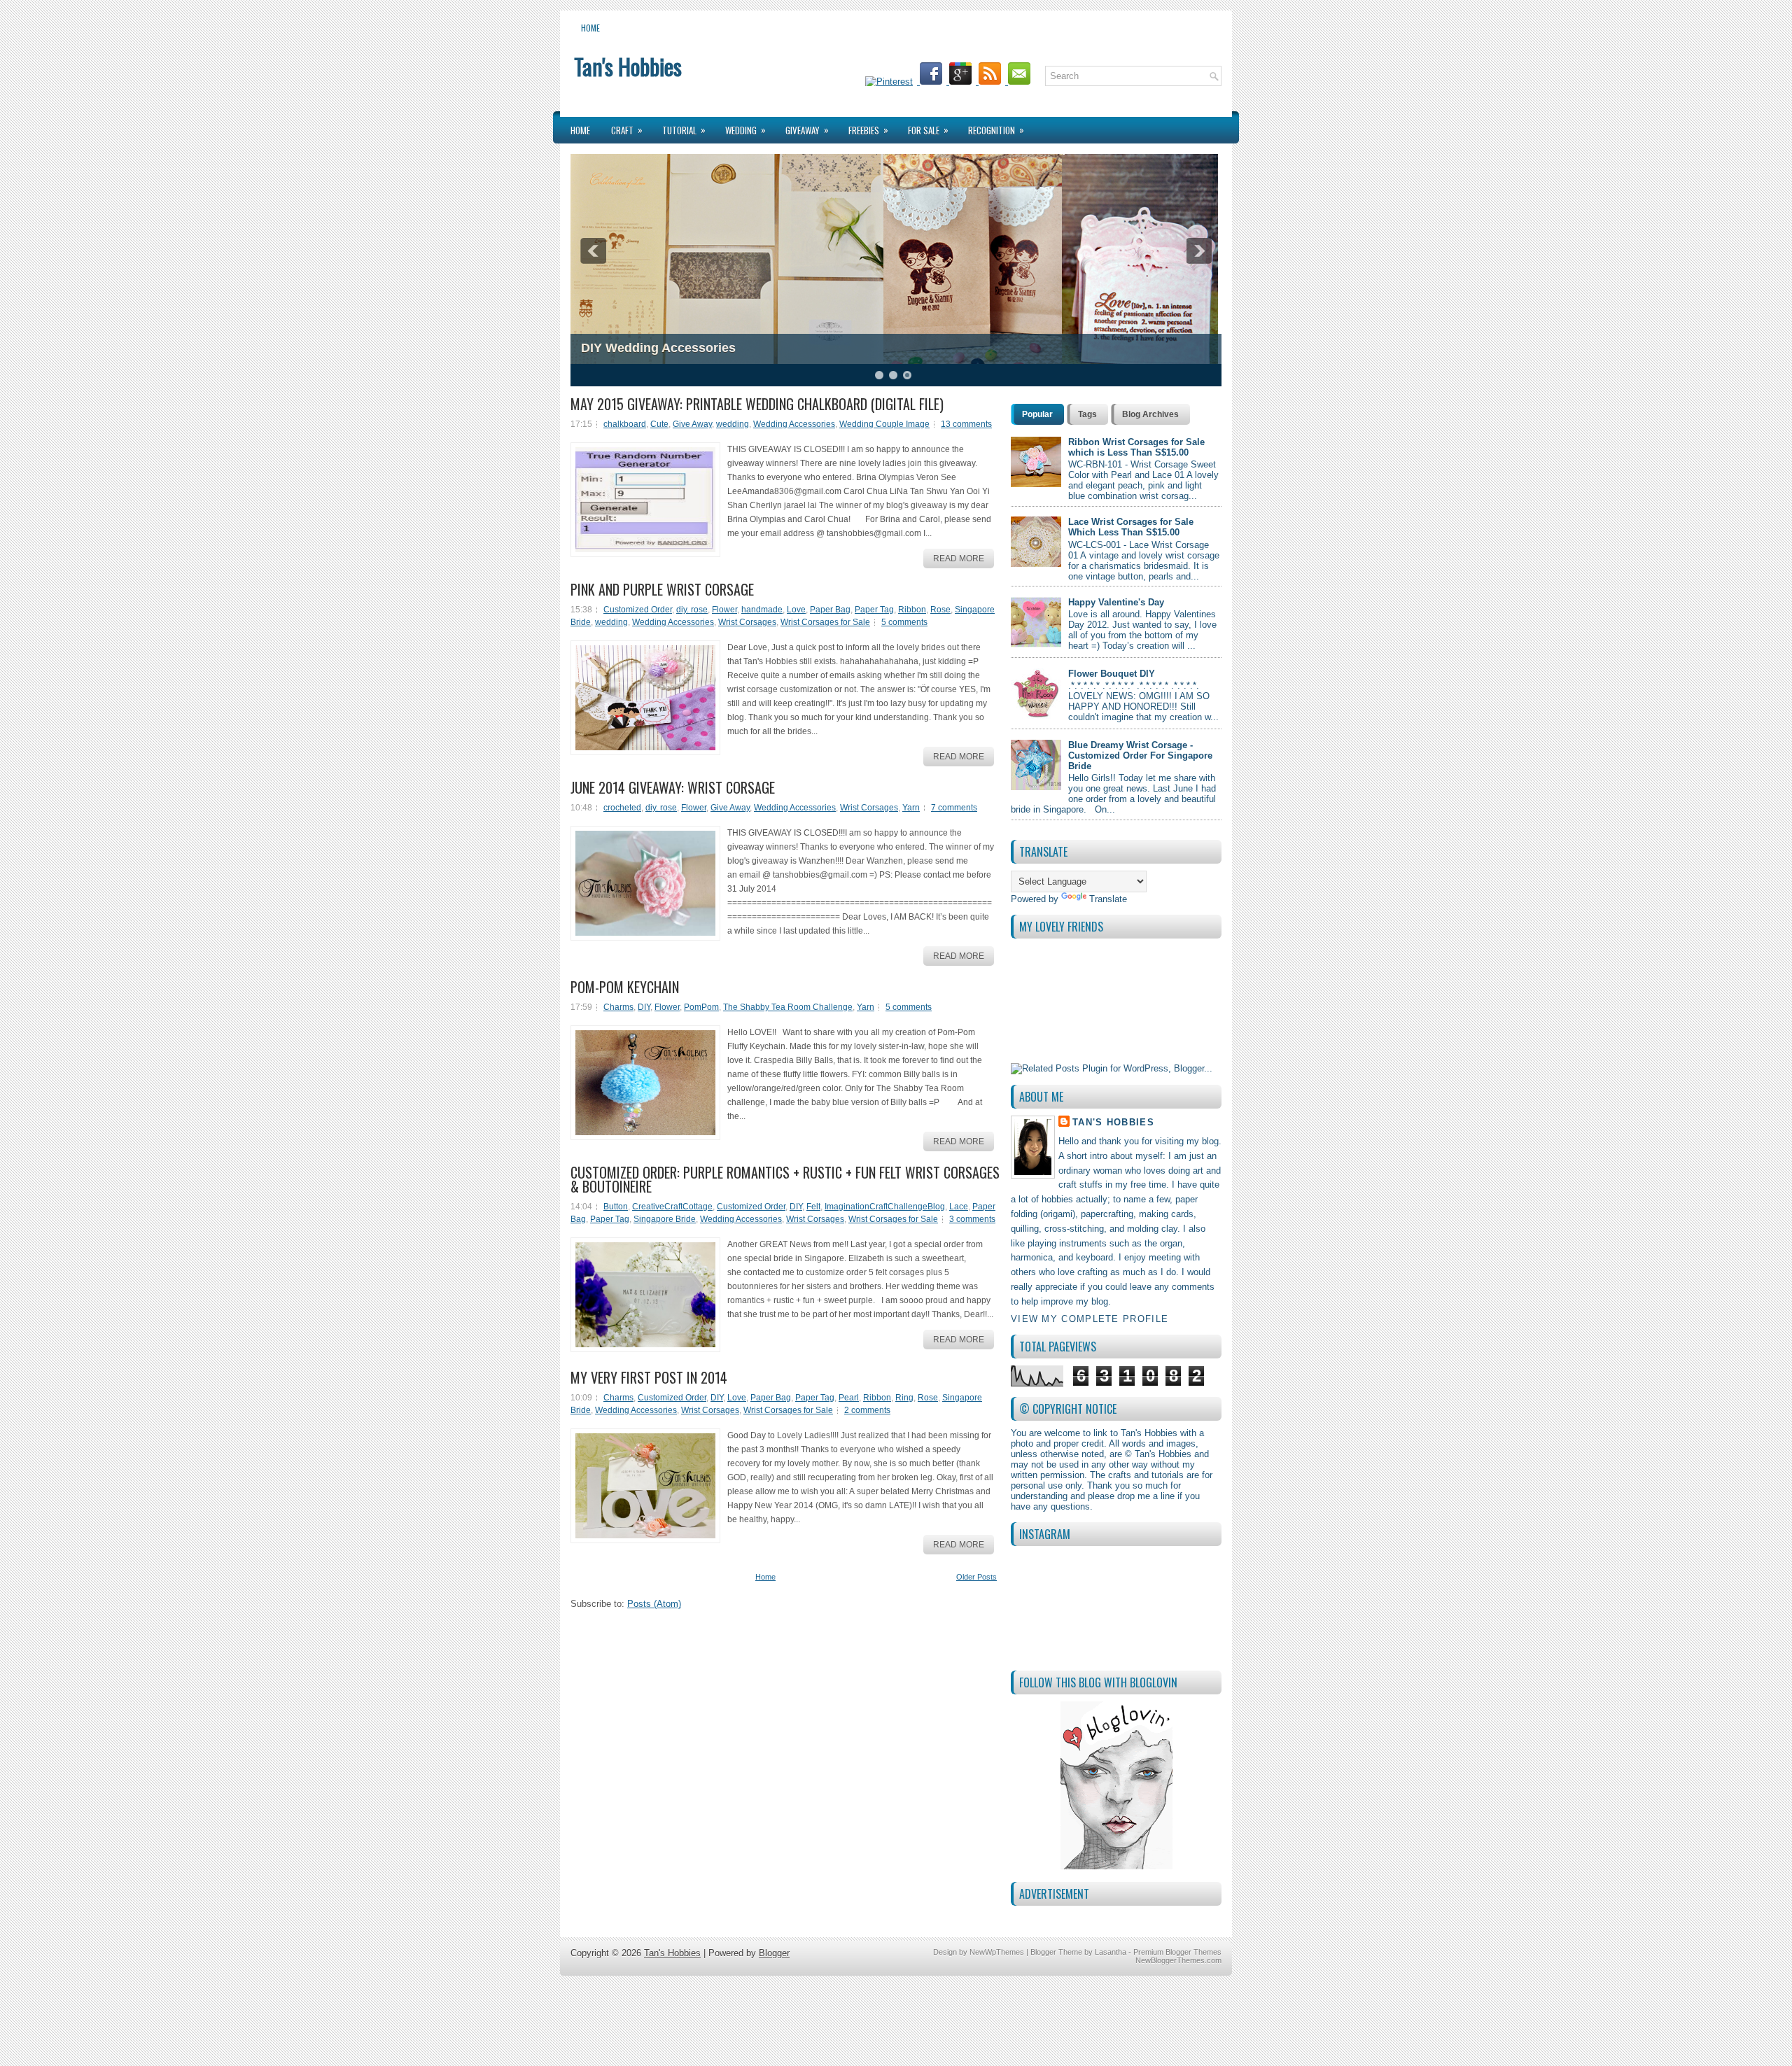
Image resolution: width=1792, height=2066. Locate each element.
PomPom (701, 1007)
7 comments (954, 808)
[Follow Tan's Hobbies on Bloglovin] (1116, 1786)
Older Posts (976, 1577)
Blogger (774, 1953)
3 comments (972, 1219)
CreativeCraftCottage (672, 1207)
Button (616, 1207)
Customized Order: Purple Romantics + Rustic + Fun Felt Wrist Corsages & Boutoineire (785, 1179)
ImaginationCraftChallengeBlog (885, 1207)
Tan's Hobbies (628, 66)
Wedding (745, 130)
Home (590, 28)
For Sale (928, 130)
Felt (813, 1207)
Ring (904, 1398)
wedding (733, 424)
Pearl (849, 1398)
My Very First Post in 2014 (649, 1377)
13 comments (966, 424)
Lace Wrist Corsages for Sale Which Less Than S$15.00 (1131, 527)
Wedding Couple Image (884, 424)
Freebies (868, 130)
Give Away (692, 424)
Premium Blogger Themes (1177, 1952)
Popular (1037, 414)
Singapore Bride (665, 1219)
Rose (940, 610)
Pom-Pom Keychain (625, 987)
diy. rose (692, 610)
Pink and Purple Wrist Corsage (662, 589)
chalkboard (625, 424)
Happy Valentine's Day (1116, 602)
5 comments (904, 622)
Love (796, 610)
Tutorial (684, 130)
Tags (1087, 414)
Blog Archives (1150, 414)
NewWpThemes (997, 1952)
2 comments (867, 1410)
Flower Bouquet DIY (1112, 674)
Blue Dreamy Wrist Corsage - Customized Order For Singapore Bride (1140, 756)
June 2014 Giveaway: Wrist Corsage (673, 787)
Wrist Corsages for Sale (825, 622)
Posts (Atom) (654, 1604)
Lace (959, 1207)
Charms (618, 1007)
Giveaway (807, 130)
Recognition (996, 130)
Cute (659, 424)
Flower (724, 610)
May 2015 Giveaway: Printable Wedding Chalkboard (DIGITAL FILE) (757, 404)
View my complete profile (1090, 1319)
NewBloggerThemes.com (1178, 1960)
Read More (959, 558)
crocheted (622, 808)
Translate (1108, 899)
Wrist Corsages (747, 622)
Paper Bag (830, 610)
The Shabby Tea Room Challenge (788, 1007)
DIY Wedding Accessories (658, 348)
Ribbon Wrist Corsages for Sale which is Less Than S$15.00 (1136, 447)
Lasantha (1111, 1952)
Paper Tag (874, 610)
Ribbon (912, 610)
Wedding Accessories (794, 424)
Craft (627, 130)
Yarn (911, 808)
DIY (644, 1007)
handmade (762, 610)
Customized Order (638, 610)
